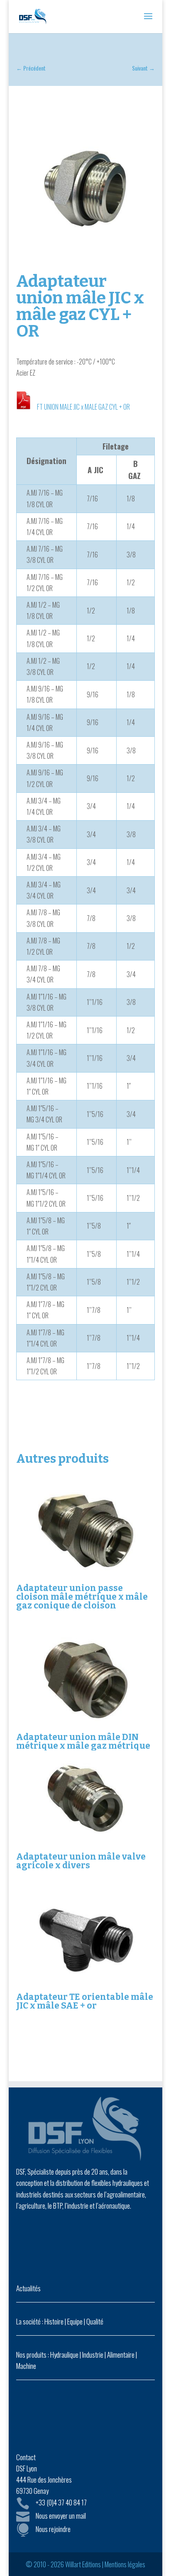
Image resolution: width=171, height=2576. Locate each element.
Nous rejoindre (53, 2529)
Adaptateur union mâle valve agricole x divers (81, 1861)
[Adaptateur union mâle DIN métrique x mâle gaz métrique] (85, 1680)
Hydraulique (64, 2355)
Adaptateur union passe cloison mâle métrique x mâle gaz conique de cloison (82, 1597)
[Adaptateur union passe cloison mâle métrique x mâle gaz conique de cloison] (85, 1531)
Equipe (75, 2321)
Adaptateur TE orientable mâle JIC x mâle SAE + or (85, 2001)
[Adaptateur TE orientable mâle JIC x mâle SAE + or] (85, 1939)
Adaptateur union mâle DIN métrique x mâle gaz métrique (83, 1741)
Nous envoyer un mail (61, 2516)
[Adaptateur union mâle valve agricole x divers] (85, 1800)
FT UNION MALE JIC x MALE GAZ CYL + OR (83, 407)
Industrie (93, 2355)
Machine (26, 2366)
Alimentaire (121, 2355)
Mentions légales (125, 2564)
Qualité (95, 2321)
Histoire (54, 2321)
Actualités (28, 2288)
